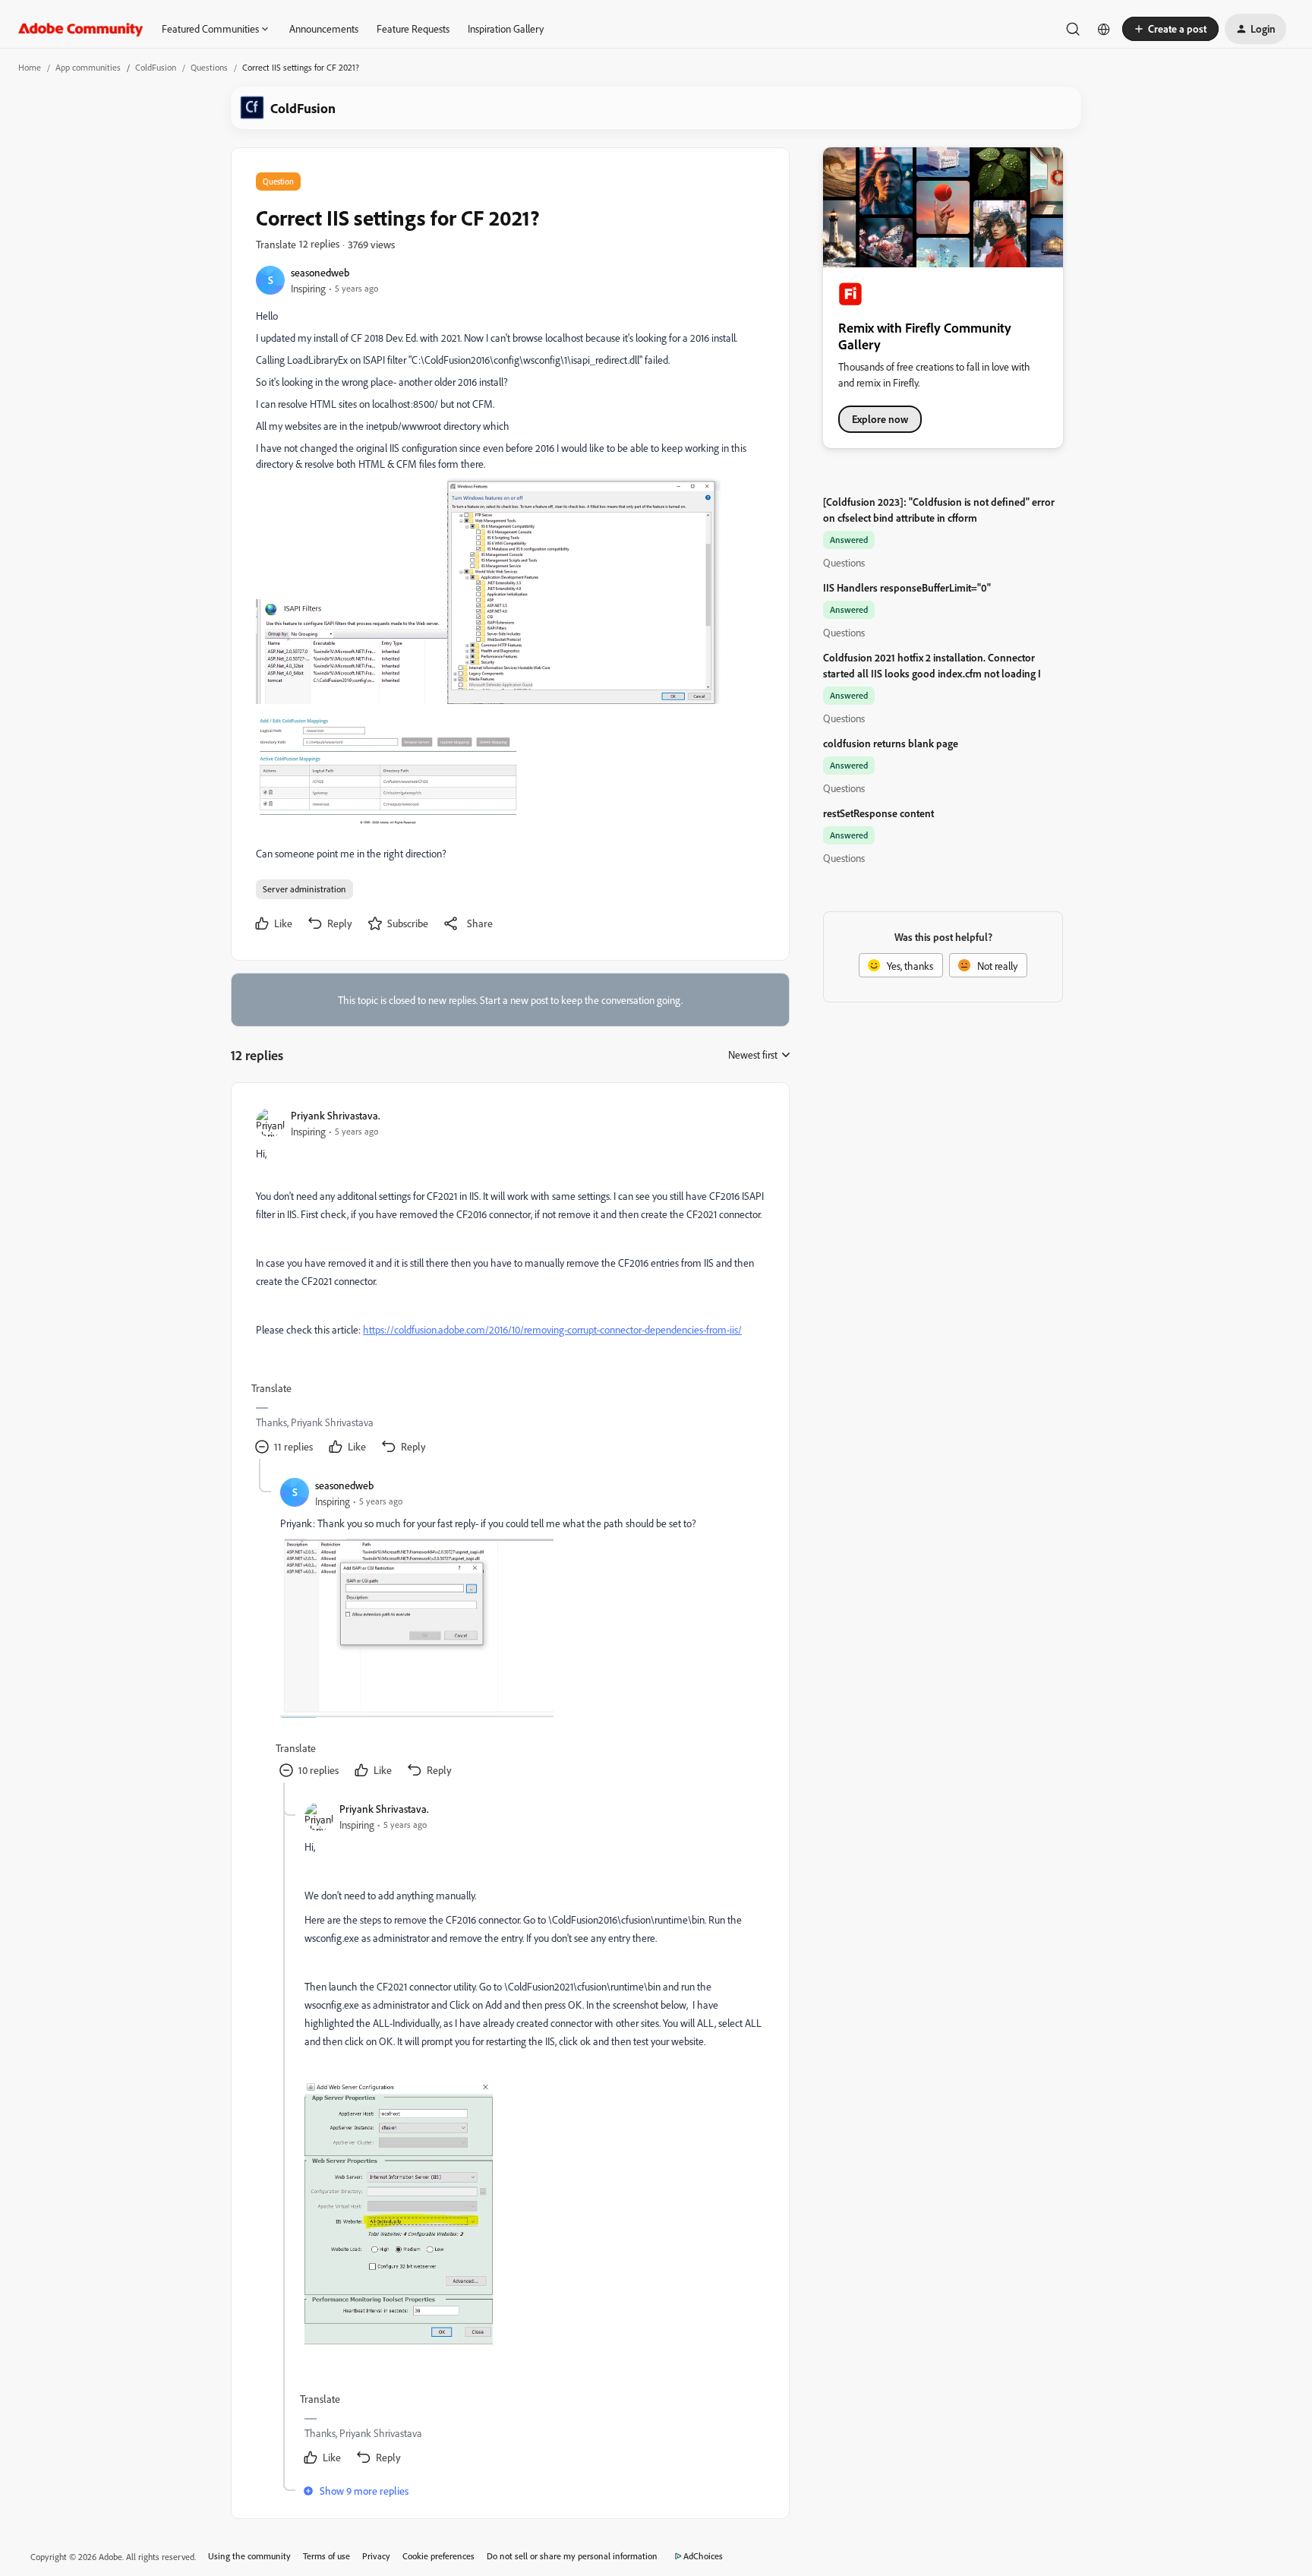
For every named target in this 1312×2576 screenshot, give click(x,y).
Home (30, 67)
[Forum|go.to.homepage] (81, 29)
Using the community (249, 2556)
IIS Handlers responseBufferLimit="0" (907, 587)
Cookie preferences (438, 2556)
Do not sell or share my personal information (572, 2556)
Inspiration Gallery (506, 28)
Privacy (376, 2556)
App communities (88, 67)
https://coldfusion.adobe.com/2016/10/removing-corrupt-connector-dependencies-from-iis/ (552, 1329)
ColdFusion (156, 67)
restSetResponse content (878, 813)
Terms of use (326, 2556)
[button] (1170, 29)
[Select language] (1104, 29)
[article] (509, 1283)
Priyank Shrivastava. (336, 1115)
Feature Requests (413, 28)
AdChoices (703, 2556)
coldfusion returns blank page (891, 743)
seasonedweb (320, 272)
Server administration (304, 889)
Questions (209, 67)
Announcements (324, 28)
